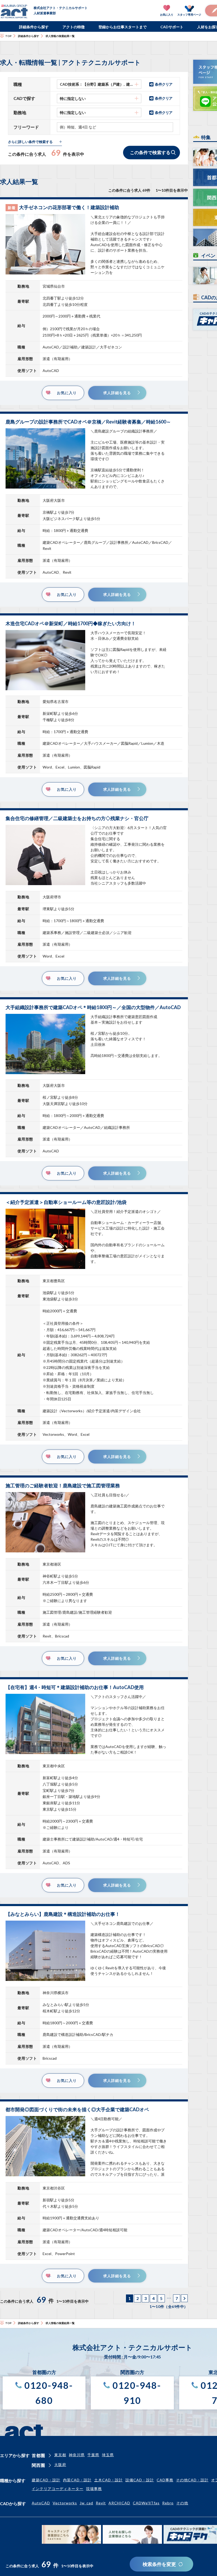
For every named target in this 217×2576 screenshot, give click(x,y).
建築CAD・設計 (46, 2480)
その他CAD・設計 (192, 2480)
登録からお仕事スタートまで (123, 27)
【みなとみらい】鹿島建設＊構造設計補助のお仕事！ (63, 1914)
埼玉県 (108, 2455)
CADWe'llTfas (146, 2503)
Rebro (168, 2503)
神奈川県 (77, 2455)
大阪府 (60, 2465)
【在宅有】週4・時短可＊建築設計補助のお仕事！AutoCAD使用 (75, 1687)
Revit (101, 2503)
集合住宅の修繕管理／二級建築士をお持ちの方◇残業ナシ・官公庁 (77, 818)
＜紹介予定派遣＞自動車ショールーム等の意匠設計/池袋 (66, 1202)
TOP (8, 36)
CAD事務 (165, 2480)
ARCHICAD (119, 2503)
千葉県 (93, 2455)
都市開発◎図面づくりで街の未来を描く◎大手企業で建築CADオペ (77, 2109)
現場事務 (94, 2489)
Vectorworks (65, 2503)
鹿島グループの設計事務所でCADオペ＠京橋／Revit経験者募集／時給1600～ (88, 422)
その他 (182, 2503)
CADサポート (172, 27)
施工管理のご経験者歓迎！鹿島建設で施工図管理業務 (63, 1485)
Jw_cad (86, 2503)
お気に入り (67, 393)
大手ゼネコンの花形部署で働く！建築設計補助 (69, 207)
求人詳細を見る (117, 393)
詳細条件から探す (34, 27)
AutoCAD (41, 2503)
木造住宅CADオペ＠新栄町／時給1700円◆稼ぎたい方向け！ (71, 623)
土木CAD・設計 (108, 2480)
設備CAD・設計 (140, 2480)
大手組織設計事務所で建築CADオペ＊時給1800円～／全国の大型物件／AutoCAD (93, 1007)
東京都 (60, 2455)
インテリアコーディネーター (58, 2489)
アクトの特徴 (74, 27)
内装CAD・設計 (77, 2480)
